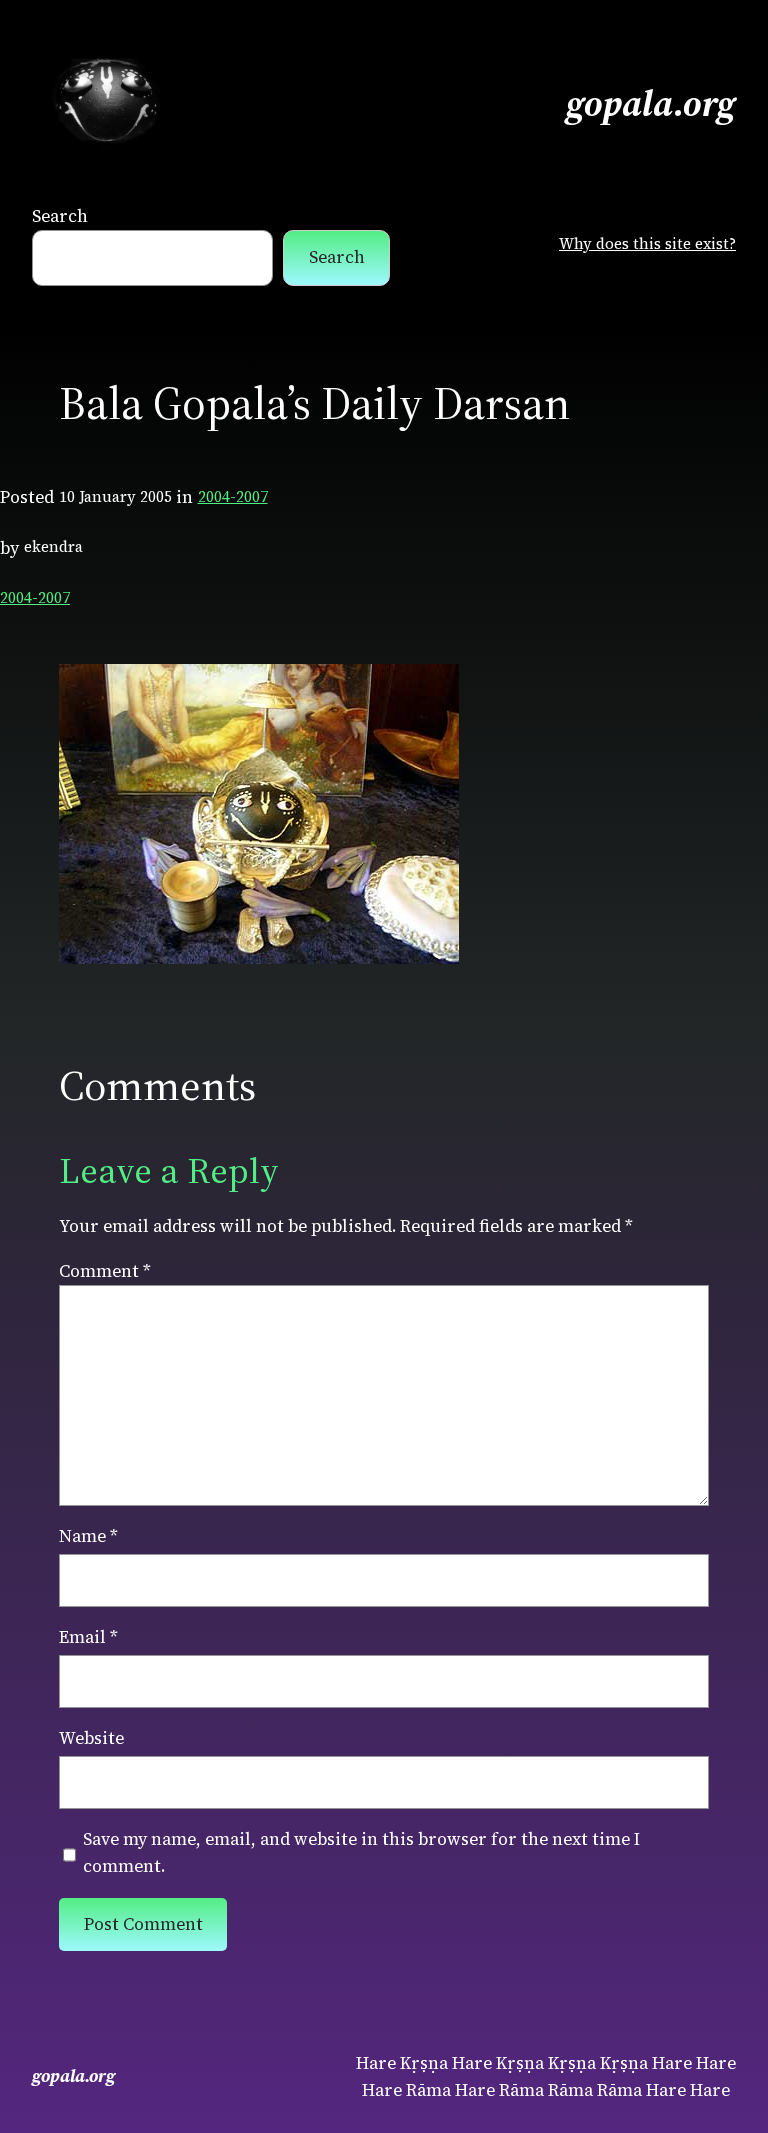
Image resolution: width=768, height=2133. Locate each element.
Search (60, 216)
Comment (105, 1271)
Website (91, 1738)
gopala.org (651, 103)
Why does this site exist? (647, 243)
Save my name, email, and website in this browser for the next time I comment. (361, 1852)
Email (88, 1637)
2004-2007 (233, 496)
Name (88, 1536)
